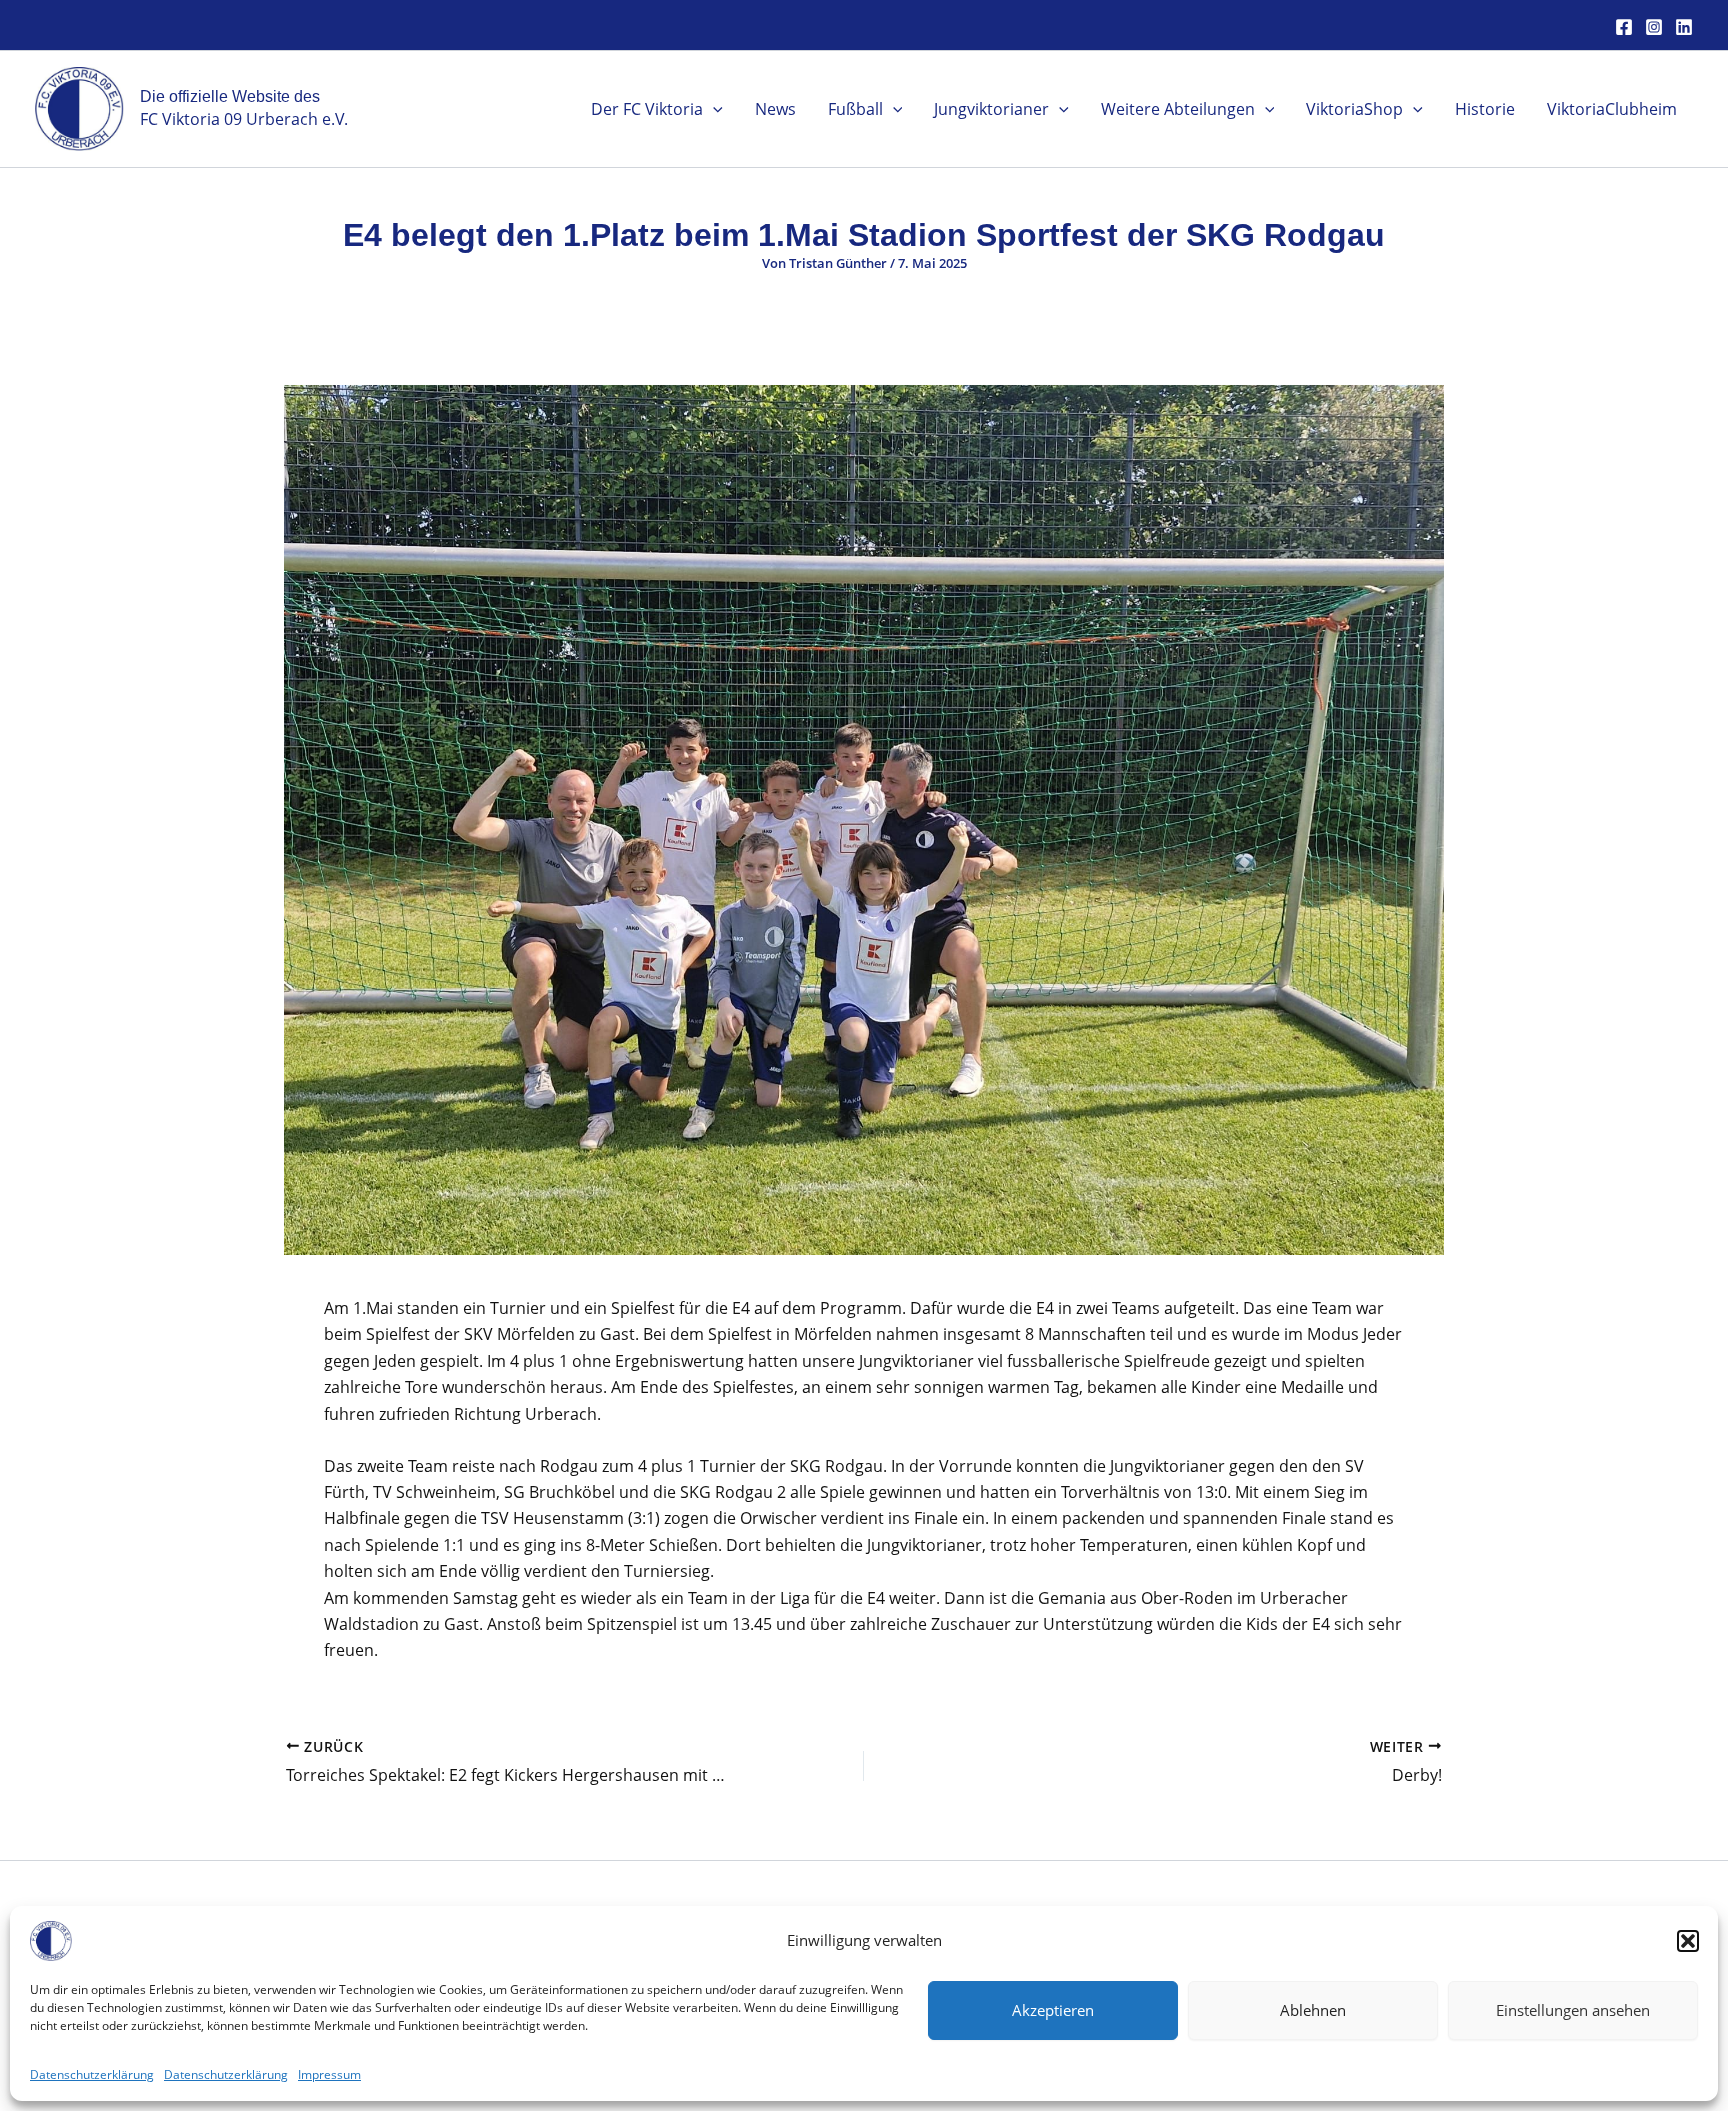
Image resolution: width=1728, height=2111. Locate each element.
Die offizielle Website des (230, 96)
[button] (1688, 1941)
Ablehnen (1313, 2010)
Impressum (329, 2074)
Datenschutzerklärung (92, 2074)
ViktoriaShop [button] (1354, 109)
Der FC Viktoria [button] (647, 109)
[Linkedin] (1684, 27)
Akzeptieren (1053, 2010)
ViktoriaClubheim (1612, 109)
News (775, 109)
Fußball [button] (855, 109)
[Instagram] (1654, 27)
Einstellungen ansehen (1573, 2010)
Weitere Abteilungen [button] (1178, 109)
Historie (1485, 109)
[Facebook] (1624, 27)
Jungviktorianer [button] (991, 109)
